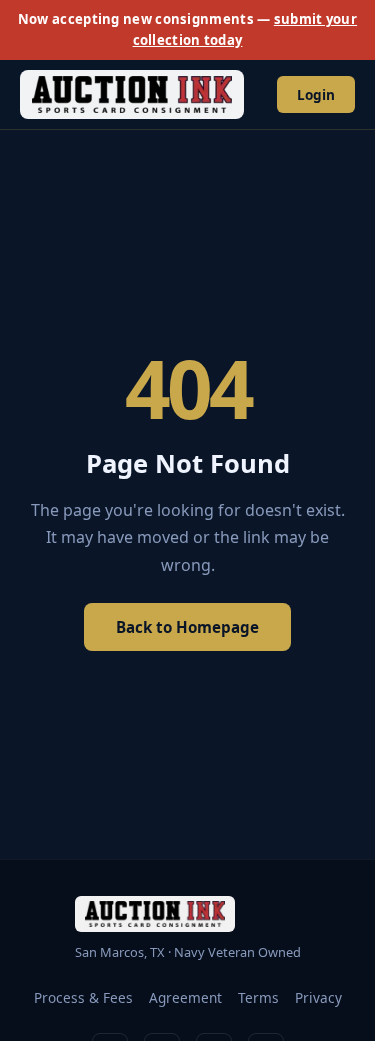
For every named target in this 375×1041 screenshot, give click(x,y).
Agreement (185, 997)
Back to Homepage (187, 627)
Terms (258, 997)
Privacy (318, 997)
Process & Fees (83, 997)
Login (316, 94)
